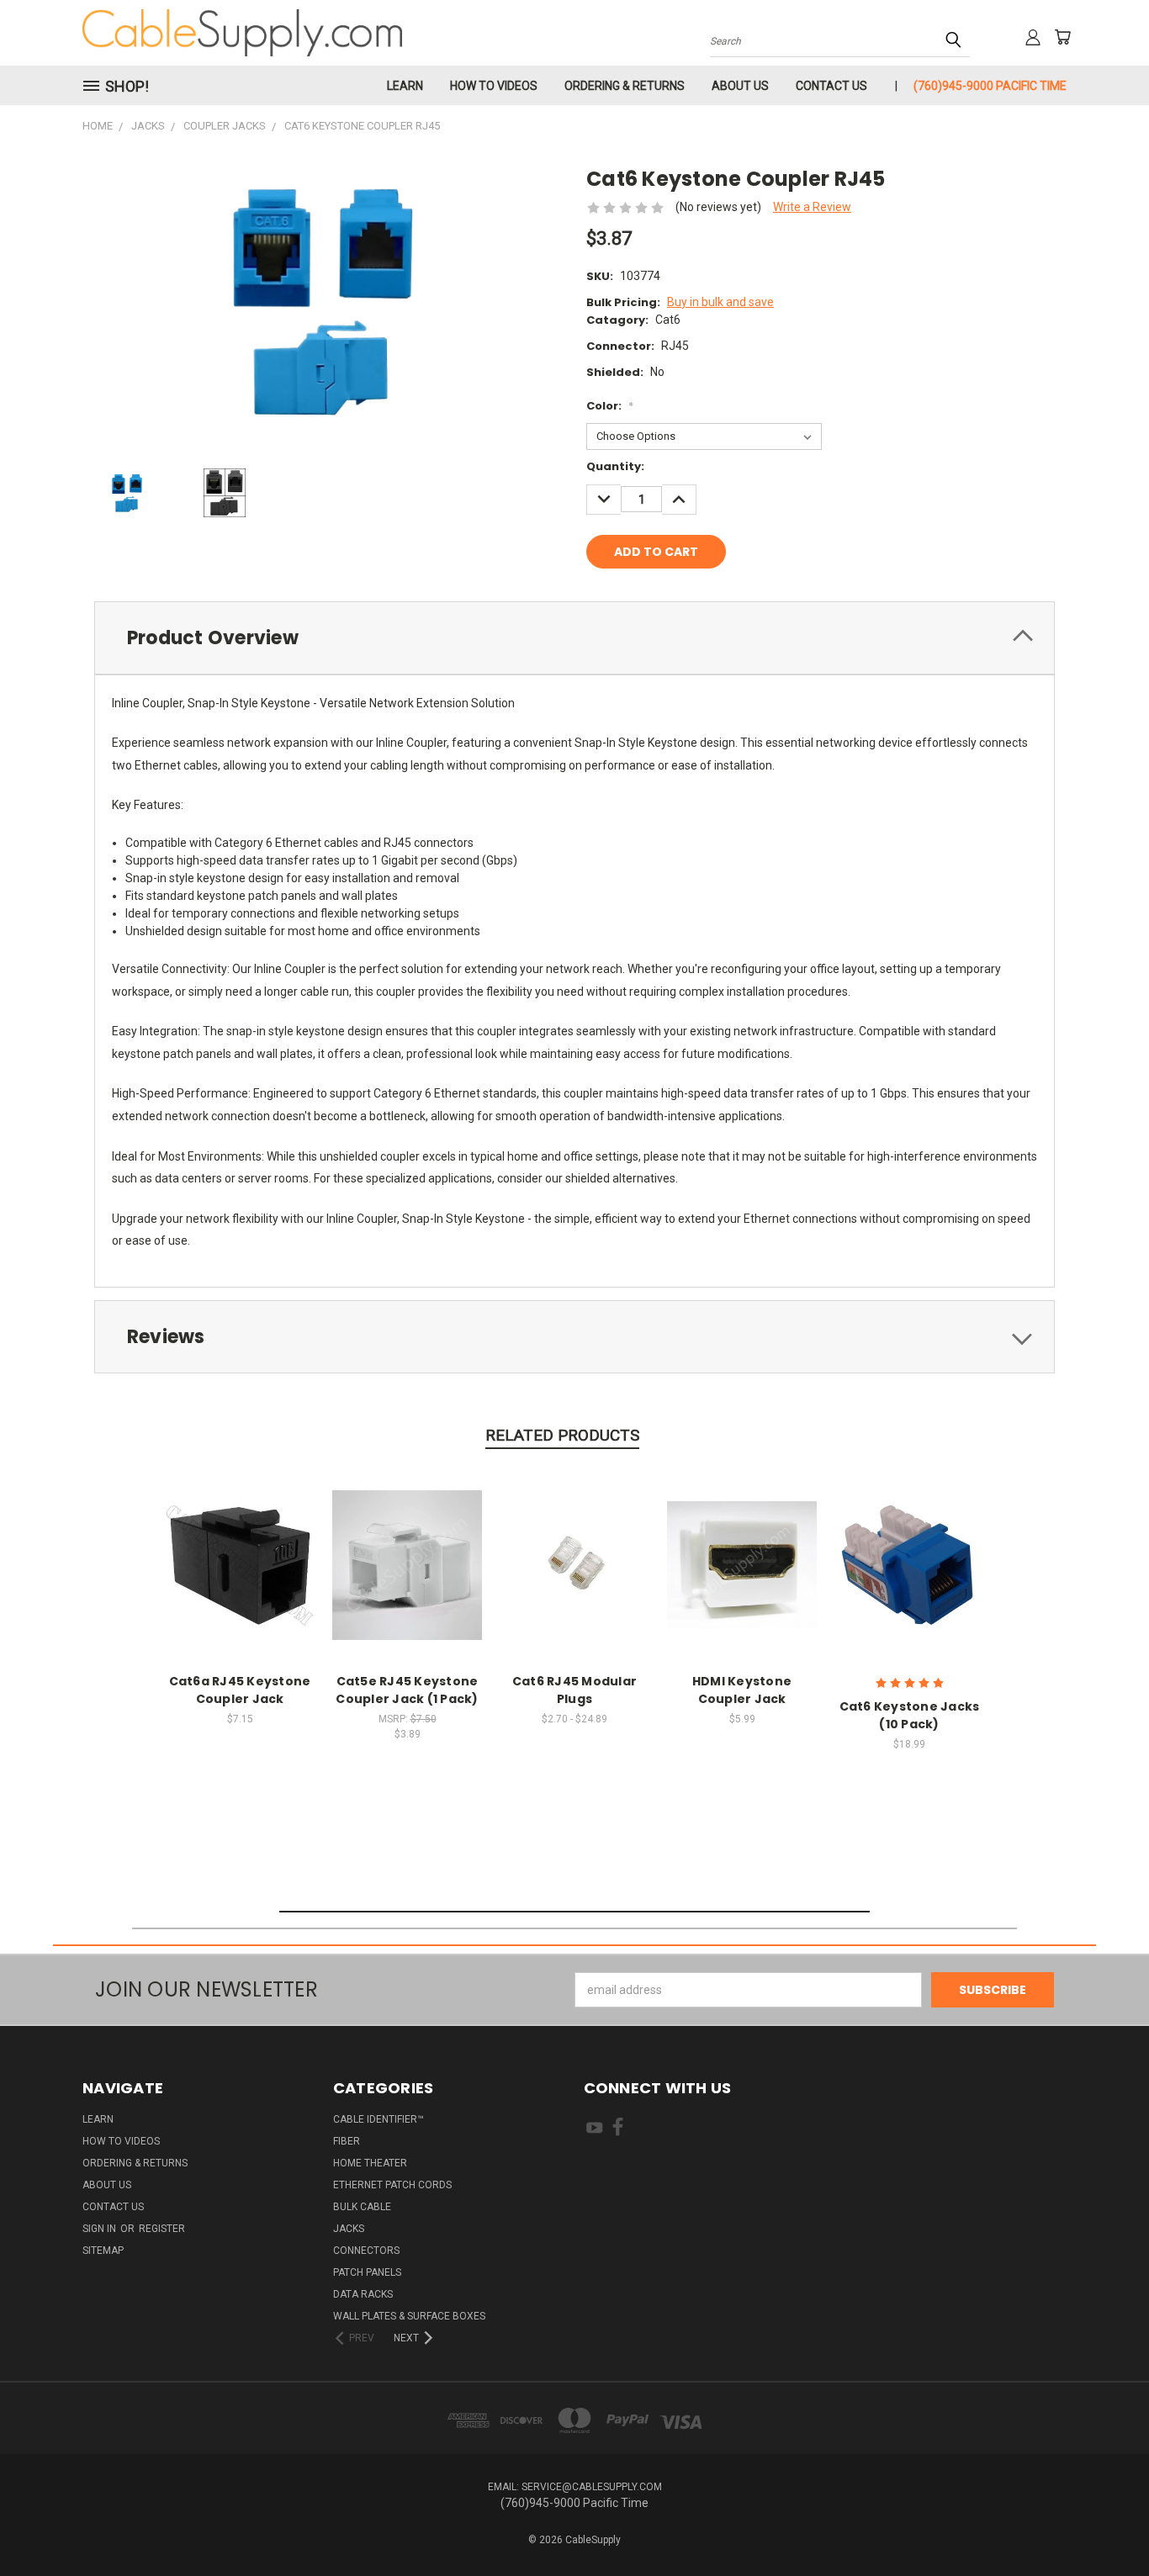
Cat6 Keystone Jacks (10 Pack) (910, 1715)
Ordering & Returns (625, 86)
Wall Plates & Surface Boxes (409, 2316)
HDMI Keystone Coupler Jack (742, 1690)
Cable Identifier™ (379, 2119)
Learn (405, 86)
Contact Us (831, 86)
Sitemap (103, 2251)
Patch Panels (367, 2272)
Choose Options (240, 1562)
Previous (1105, 2523)
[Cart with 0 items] (1062, 37)
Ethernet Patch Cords (392, 2185)
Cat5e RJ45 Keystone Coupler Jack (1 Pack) (407, 1690)
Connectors (366, 2251)
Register (162, 2229)
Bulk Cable (362, 2207)
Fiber (347, 2141)
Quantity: (615, 466)
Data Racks (363, 2294)
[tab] (574, 638)
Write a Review (812, 207)
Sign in (101, 2229)
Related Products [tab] (562, 1435)
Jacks (349, 2229)
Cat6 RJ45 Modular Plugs (574, 1690)
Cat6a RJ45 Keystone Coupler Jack (240, 1690)
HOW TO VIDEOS (494, 86)
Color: (610, 406)
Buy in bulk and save (720, 302)
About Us (740, 86)
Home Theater (370, 2163)
